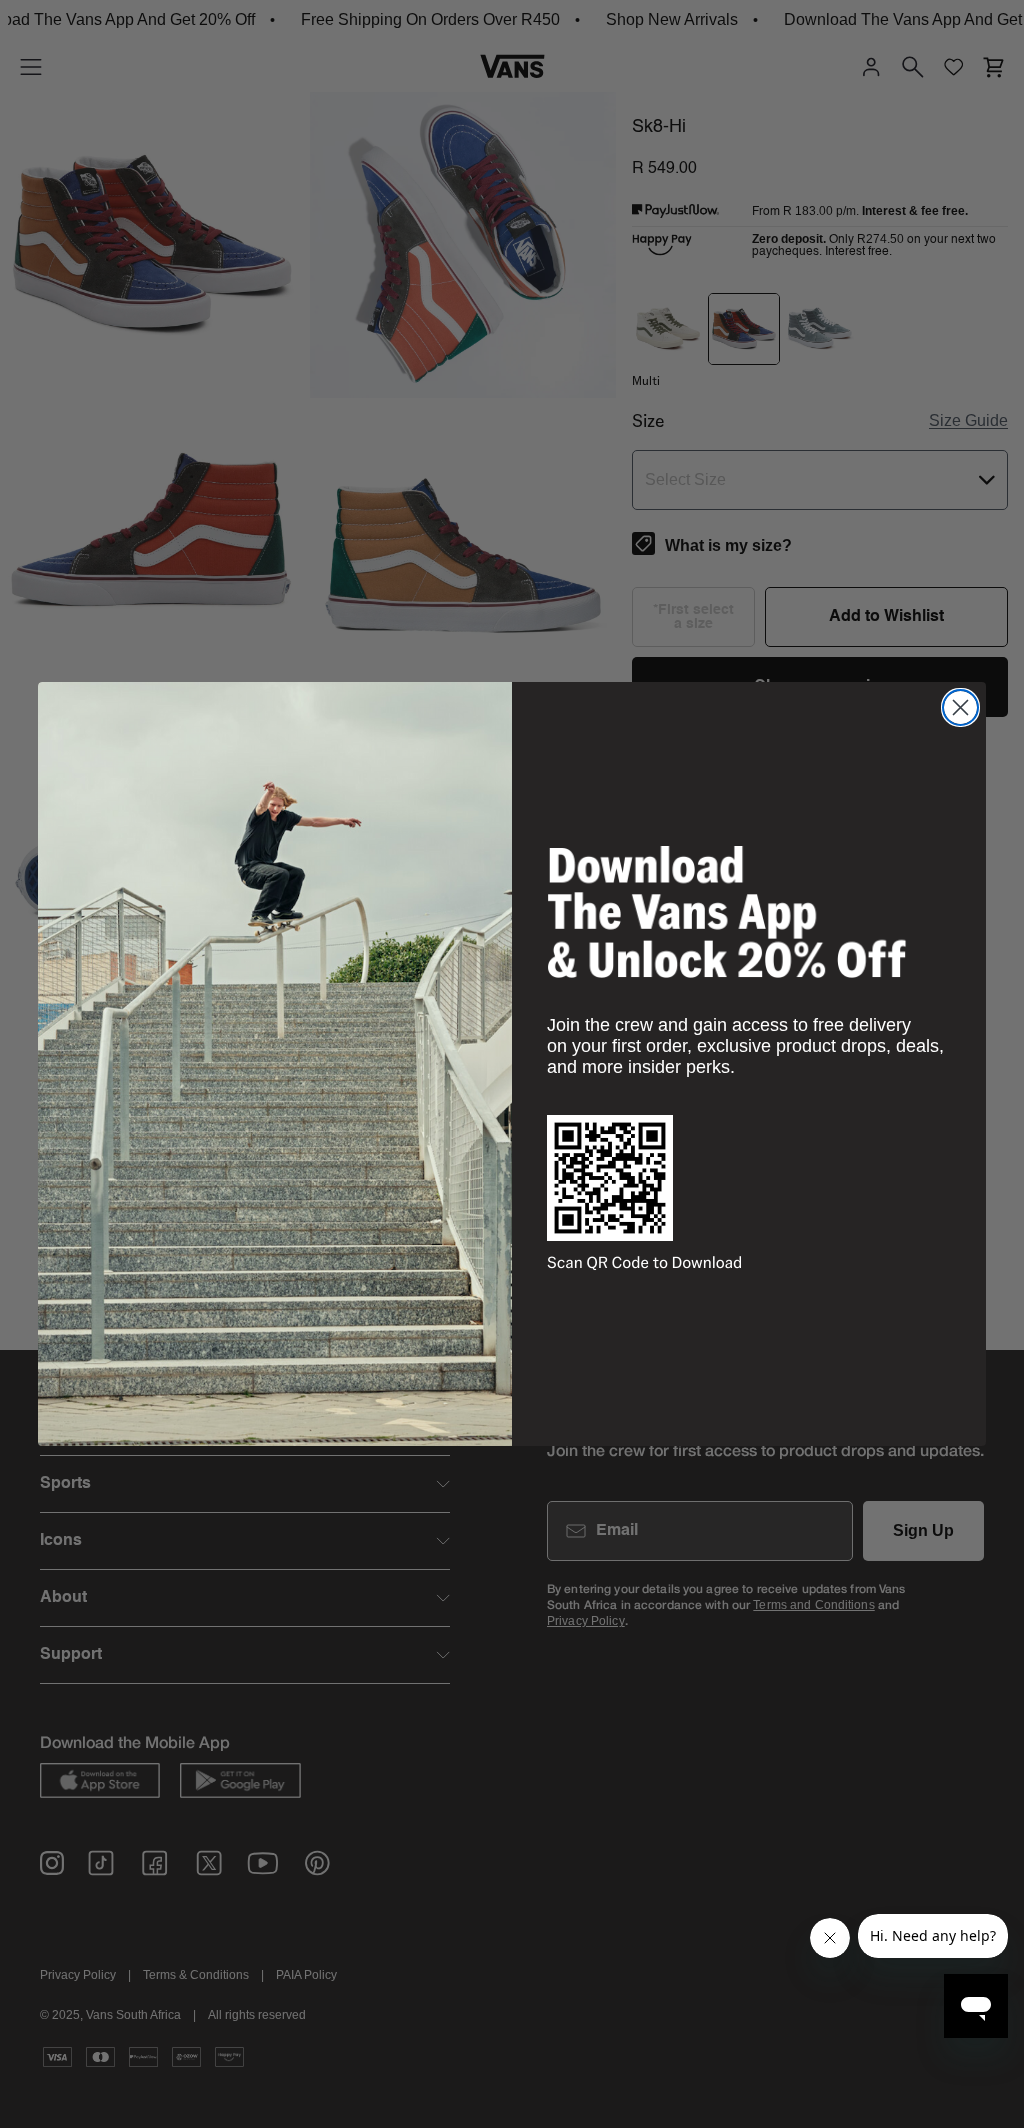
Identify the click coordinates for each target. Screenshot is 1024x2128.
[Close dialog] (960, 707)
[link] (727, 912)
